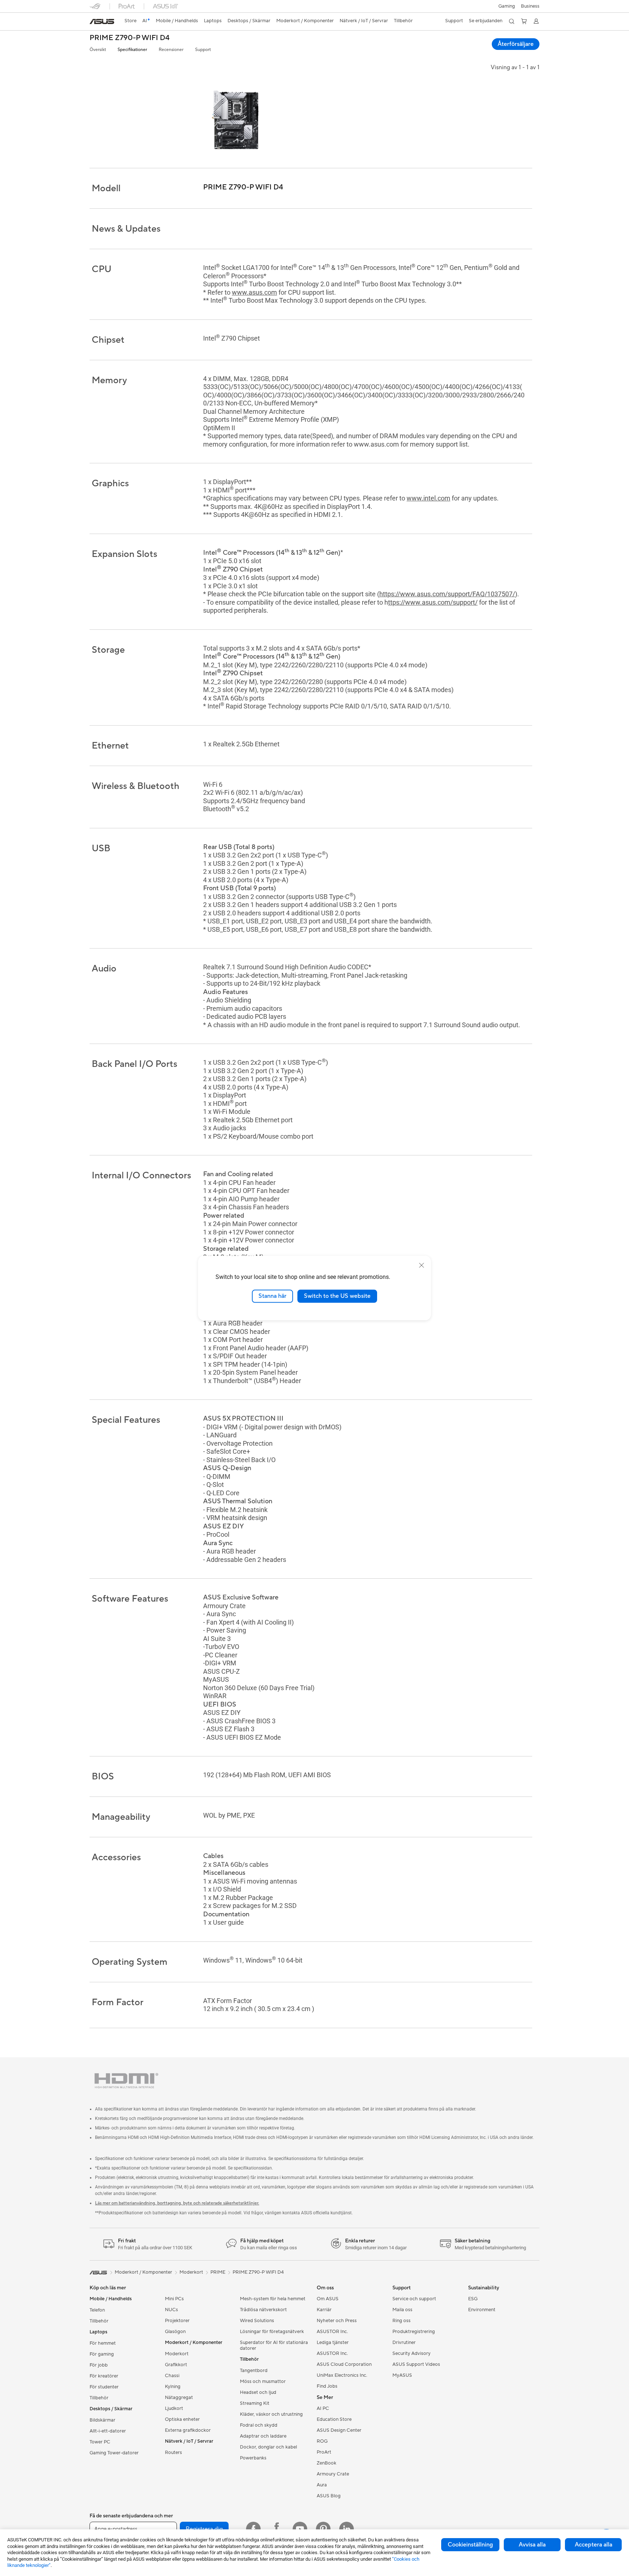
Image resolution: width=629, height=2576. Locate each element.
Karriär (324, 2310)
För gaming (102, 2354)
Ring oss (401, 2321)
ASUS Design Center (339, 2430)
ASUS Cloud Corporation (344, 2364)
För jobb (99, 2365)
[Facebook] (253, 2529)
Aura (322, 2485)
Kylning (173, 2387)
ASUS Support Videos (416, 2364)
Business (530, 6)
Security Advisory (412, 2353)
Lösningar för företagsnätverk (272, 2332)
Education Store (334, 2419)
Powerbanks (253, 2458)
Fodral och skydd (259, 2425)
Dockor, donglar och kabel (268, 2447)
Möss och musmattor (263, 2381)
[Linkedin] (347, 2529)
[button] (507, 6)
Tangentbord (254, 2371)
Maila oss (402, 2310)
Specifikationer (132, 50)
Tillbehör (99, 2321)
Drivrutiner (404, 2343)
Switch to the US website (337, 1296)
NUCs (171, 2310)
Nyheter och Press (337, 2321)
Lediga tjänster (333, 2343)
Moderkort (177, 2354)
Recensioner (171, 50)
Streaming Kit (255, 2403)
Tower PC (100, 2442)
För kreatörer (104, 2376)
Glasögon (175, 2332)
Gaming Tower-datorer (114, 2453)
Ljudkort (174, 2408)
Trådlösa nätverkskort (263, 2310)
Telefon (97, 2310)
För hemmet (103, 2343)
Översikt (98, 50)
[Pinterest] (323, 2529)
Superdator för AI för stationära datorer (274, 2345)
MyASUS (402, 2375)
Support (203, 50)
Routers (173, 2453)
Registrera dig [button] (204, 2529)
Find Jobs (327, 2386)
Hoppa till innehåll (94, 22)
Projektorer (177, 2321)
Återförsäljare (516, 44)
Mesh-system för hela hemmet (273, 2299)
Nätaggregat (179, 2398)
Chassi (172, 2376)
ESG (473, 2299)
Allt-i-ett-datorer (108, 2431)
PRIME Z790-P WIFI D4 (130, 38)
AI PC (323, 2408)
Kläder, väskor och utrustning (271, 2414)
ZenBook (327, 2463)
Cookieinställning (470, 2545)
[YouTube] (300, 2529)
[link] (102, 21)
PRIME (218, 2272)
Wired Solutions (257, 2321)
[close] (422, 1265)
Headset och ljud (258, 2392)
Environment (482, 2310)
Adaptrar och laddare (263, 2436)
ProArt (324, 2452)
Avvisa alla (532, 2545)
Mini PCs (174, 2299)
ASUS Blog (329, 2496)
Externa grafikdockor (188, 2430)
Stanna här (272, 1296)
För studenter (104, 2387)
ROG (322, 2441)
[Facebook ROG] (277, 2529)
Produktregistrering (414, 2332)
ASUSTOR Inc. (332, 2332)
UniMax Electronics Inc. (342, 2375)
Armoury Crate (333, 2474)
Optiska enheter (182, 2419)
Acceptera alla (594, 2545)
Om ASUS (328, 2299)
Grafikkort (176, 2365)
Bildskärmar (102, 2420)
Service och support (414, 2299)
